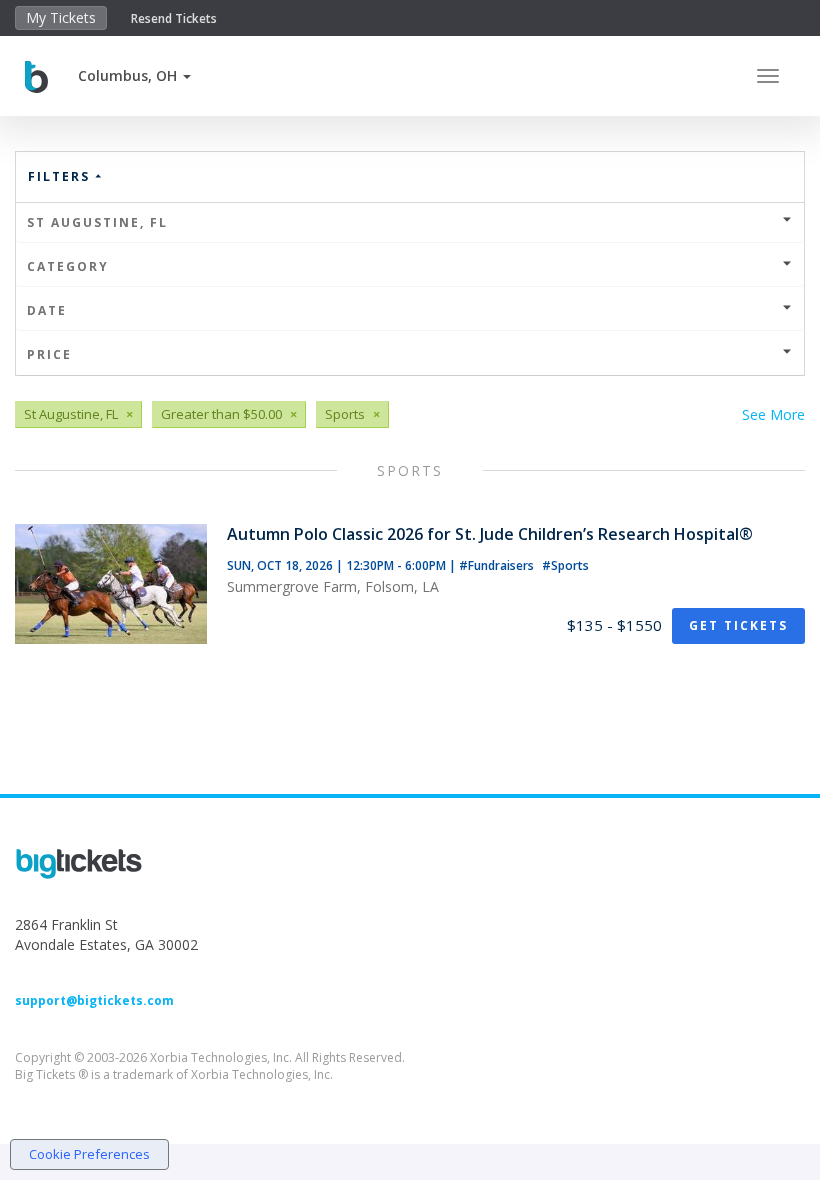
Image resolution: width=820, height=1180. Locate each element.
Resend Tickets (174, 18)
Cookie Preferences (89, 1154)
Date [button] (47, 310)
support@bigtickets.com (94, 1000)
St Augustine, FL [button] (97, 222)
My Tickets (61, 17)
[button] (134, 75)
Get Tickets (738, 625)
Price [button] (49, 354)
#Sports (565, 565)
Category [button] (68, 266)
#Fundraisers (498, 565)
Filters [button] (61, 176)
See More (773, 414)
